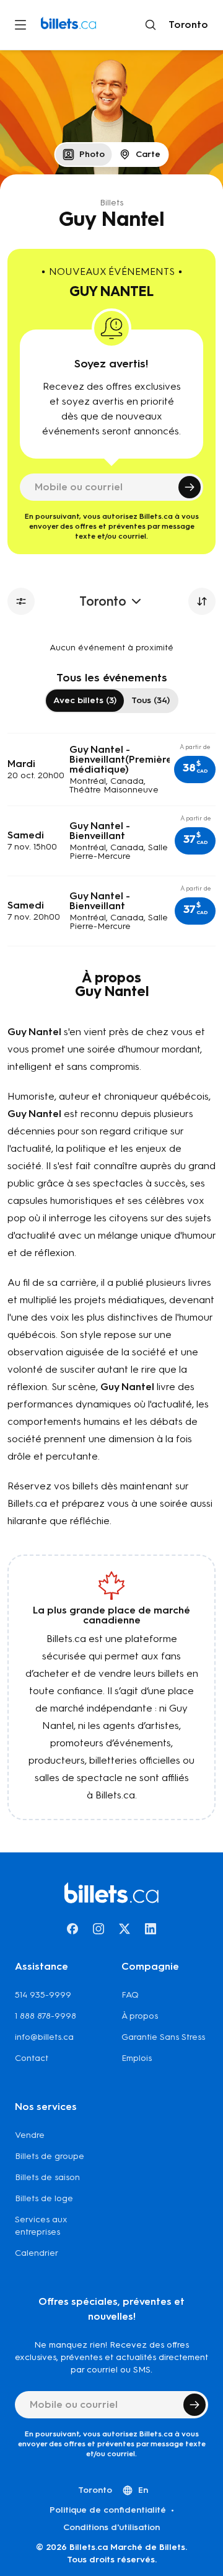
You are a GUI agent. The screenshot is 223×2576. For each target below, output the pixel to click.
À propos (140, 2016)
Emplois (137, 2058)
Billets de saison (47, 2177)
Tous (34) (151, 700)
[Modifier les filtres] (21, 601)
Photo (92, 154)
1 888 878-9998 (46, 2016)
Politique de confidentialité (108, 2510)
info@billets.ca (44, 2037)
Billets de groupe (50, 2156)
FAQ (130, 1995)
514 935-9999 (43, 1995)
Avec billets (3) (85, 700)
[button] (195, 770)
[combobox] (186, 25)
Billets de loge (44, 2198)
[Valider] (190, 487)
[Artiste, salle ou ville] (151, 25)
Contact (32, 2058)
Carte (148, 154)
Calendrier (37, 2253)
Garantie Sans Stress (163, 2037)
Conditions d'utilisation (111, 2527)
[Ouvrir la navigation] (20, 25)
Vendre (30, 2135)
